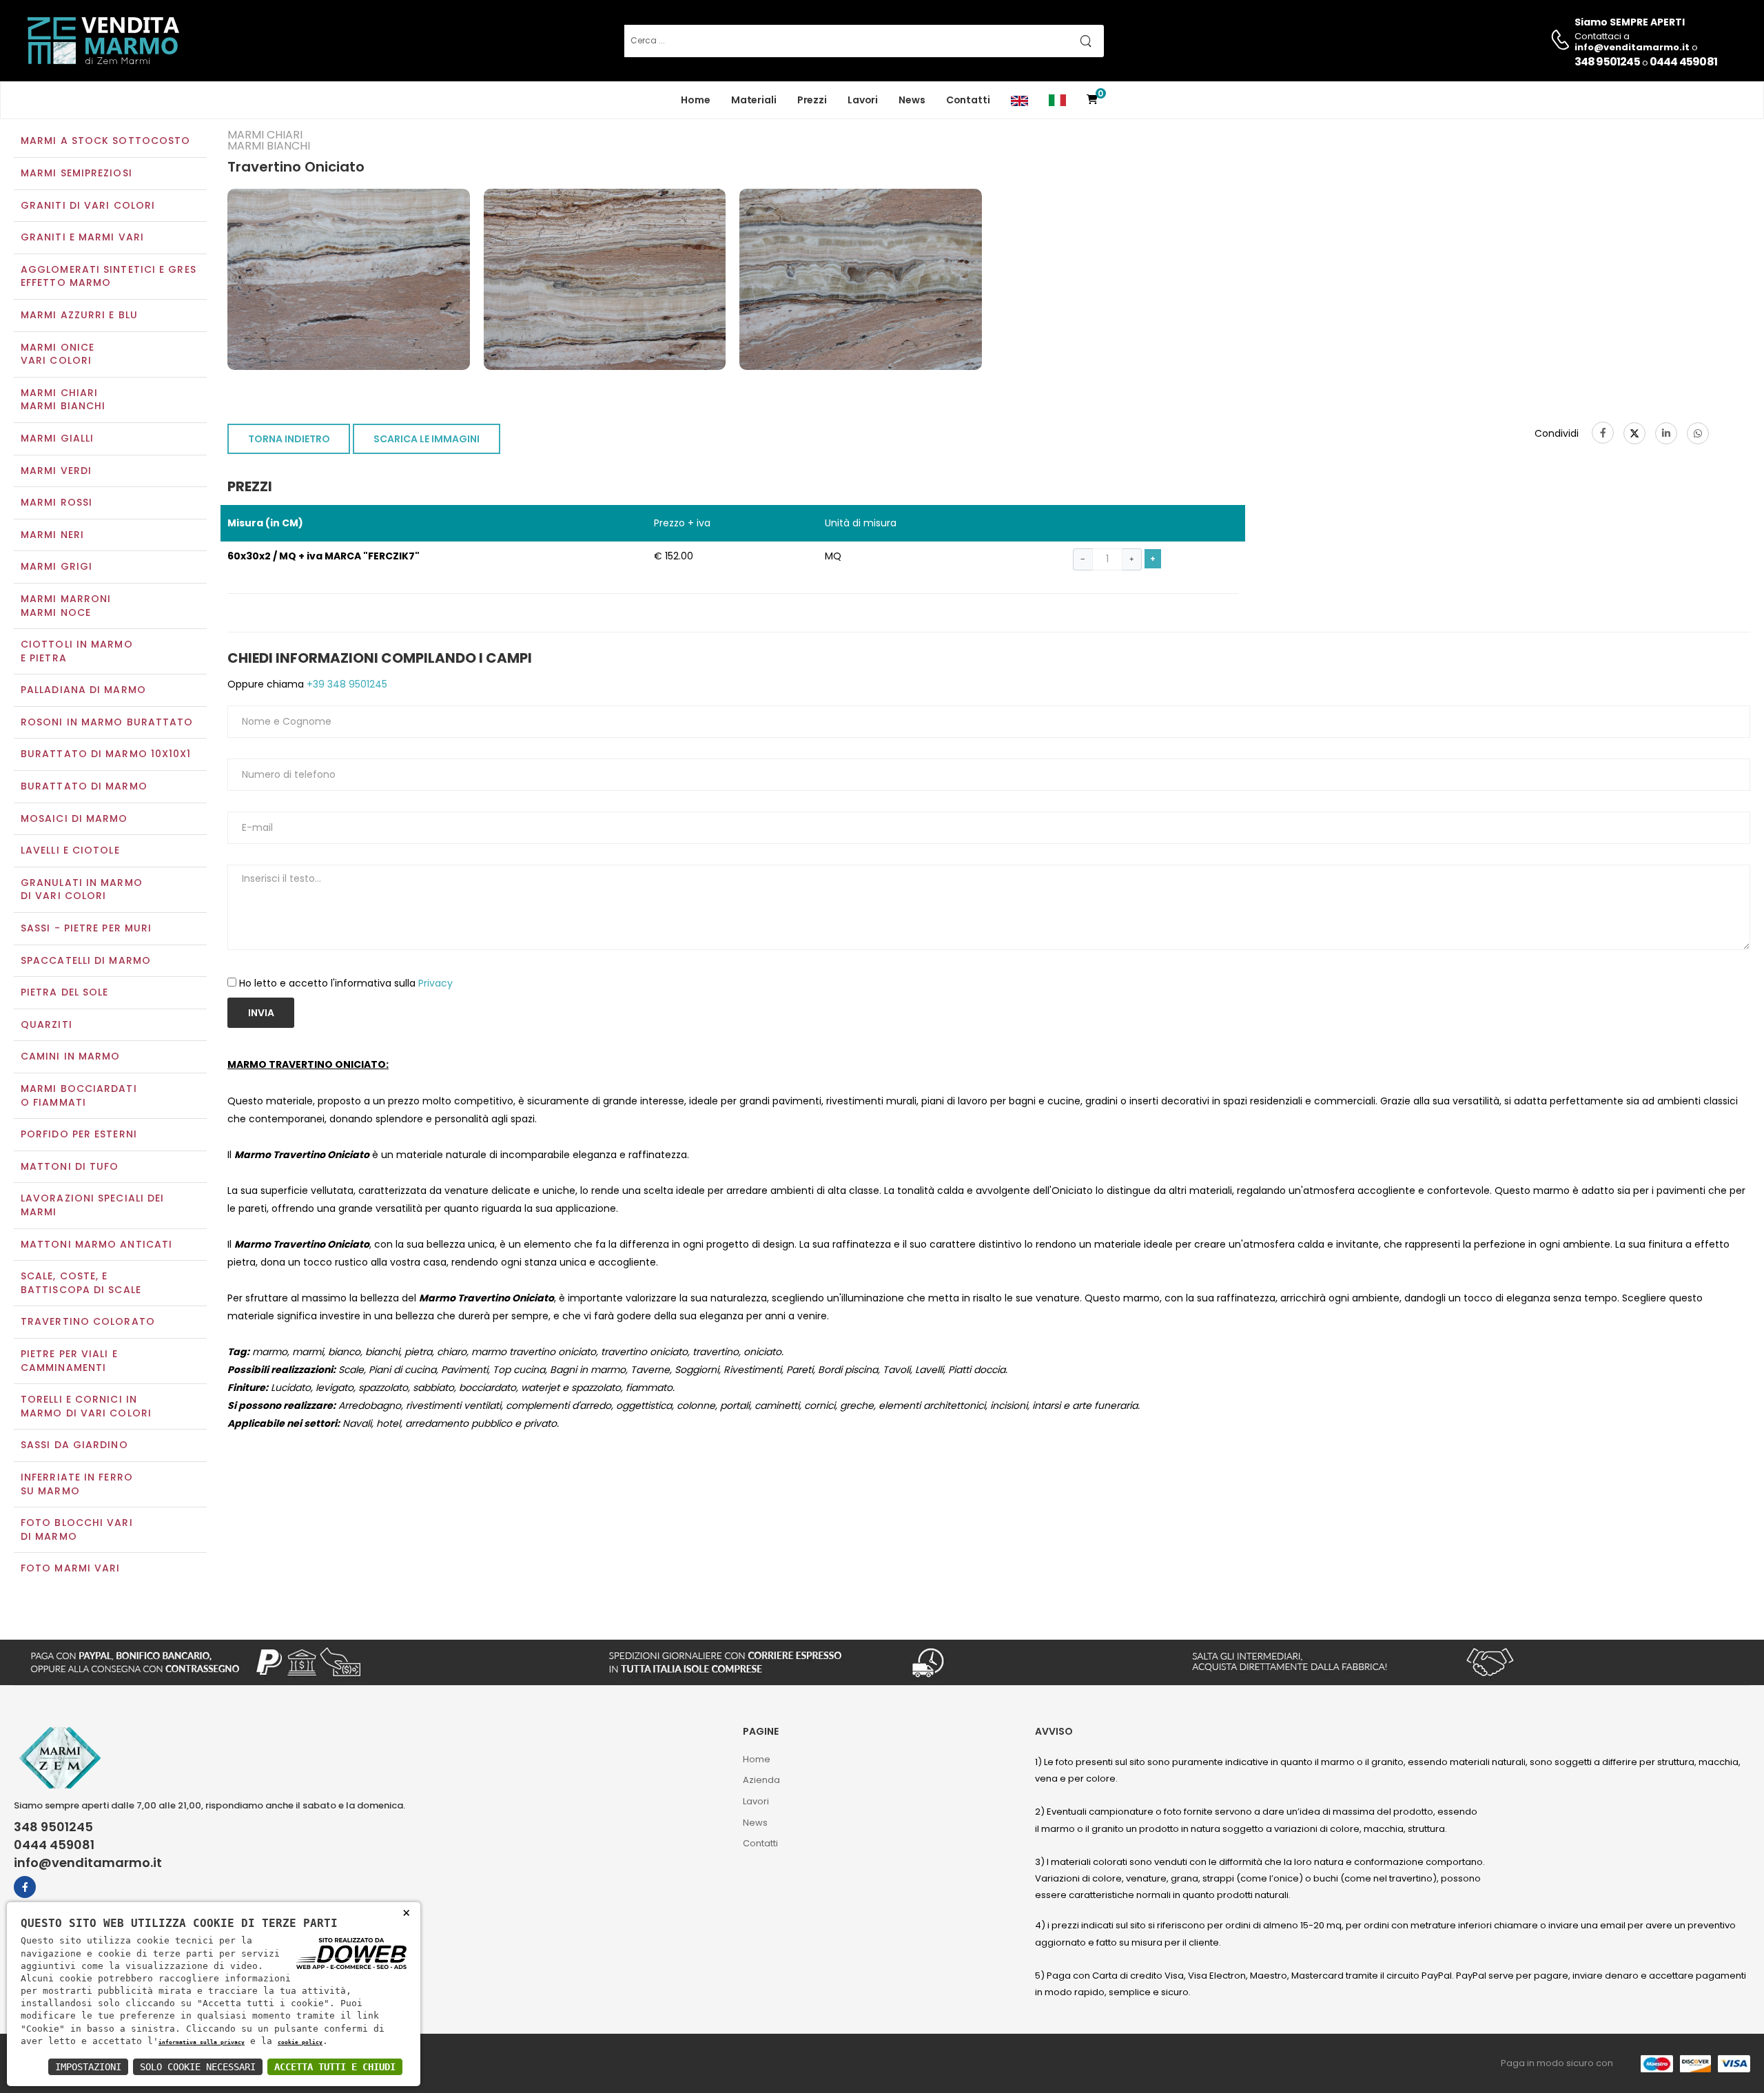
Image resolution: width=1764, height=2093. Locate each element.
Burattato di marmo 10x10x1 (106, 754)
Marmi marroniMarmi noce (66, 606)
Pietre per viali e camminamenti (69, 1361)
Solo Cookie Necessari (198, 2067)
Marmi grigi (57, 566)
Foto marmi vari (71, 1568)
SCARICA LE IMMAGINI (427, 439)
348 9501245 (1607, 62)
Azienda (761, 1780)
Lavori (863, 100)
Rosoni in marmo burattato (107, 722)
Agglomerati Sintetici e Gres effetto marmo (109, 276)
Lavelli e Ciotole (70, 850)
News (912, 100)
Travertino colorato (88, 1321)
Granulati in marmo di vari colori (82, 889)
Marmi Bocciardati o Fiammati (79, 1095)
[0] (1092, 100)
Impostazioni (88, 2067)
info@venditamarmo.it (88, 1863)
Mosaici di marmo (74, 818)
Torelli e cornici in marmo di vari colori (86, 1406)
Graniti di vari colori (88, 205)
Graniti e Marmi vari (82, 237)
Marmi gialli (57, 438)
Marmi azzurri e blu (79, 315)
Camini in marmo (71, 1056)
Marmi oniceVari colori (58, 354)
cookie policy (300, 2042)
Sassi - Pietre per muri (86, 928)
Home (696, 100)
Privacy (435, 983)
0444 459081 (1683, 62)
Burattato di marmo (84, 786)
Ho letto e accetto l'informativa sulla (346, 983)
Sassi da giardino (74, 1445)
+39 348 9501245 (346, 684)
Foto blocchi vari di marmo (77, 1529)
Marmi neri (52, 535)
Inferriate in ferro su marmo (77, 1484)
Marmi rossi (57, 502)
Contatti (968, 100)
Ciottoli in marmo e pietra (77, 651)
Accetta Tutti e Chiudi (335, 2067)
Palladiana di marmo (83, 690)
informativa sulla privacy (202, 2042)
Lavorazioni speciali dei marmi (92, 1205)
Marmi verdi (56, 471)
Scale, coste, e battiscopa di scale (81, 1283)
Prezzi (812, 100)
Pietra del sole (65, 992)
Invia (261, 1013)
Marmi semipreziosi (76, 173)
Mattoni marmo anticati (96, 1244)
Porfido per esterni (79, 1134)
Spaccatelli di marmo (86, 960)
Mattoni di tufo (70, 1166)
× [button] (406, 1912)
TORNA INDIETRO (289, 439)
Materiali (754, 100)
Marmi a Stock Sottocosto (105, 141)
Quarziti (47, 1024)
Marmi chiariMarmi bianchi (63, 400)
